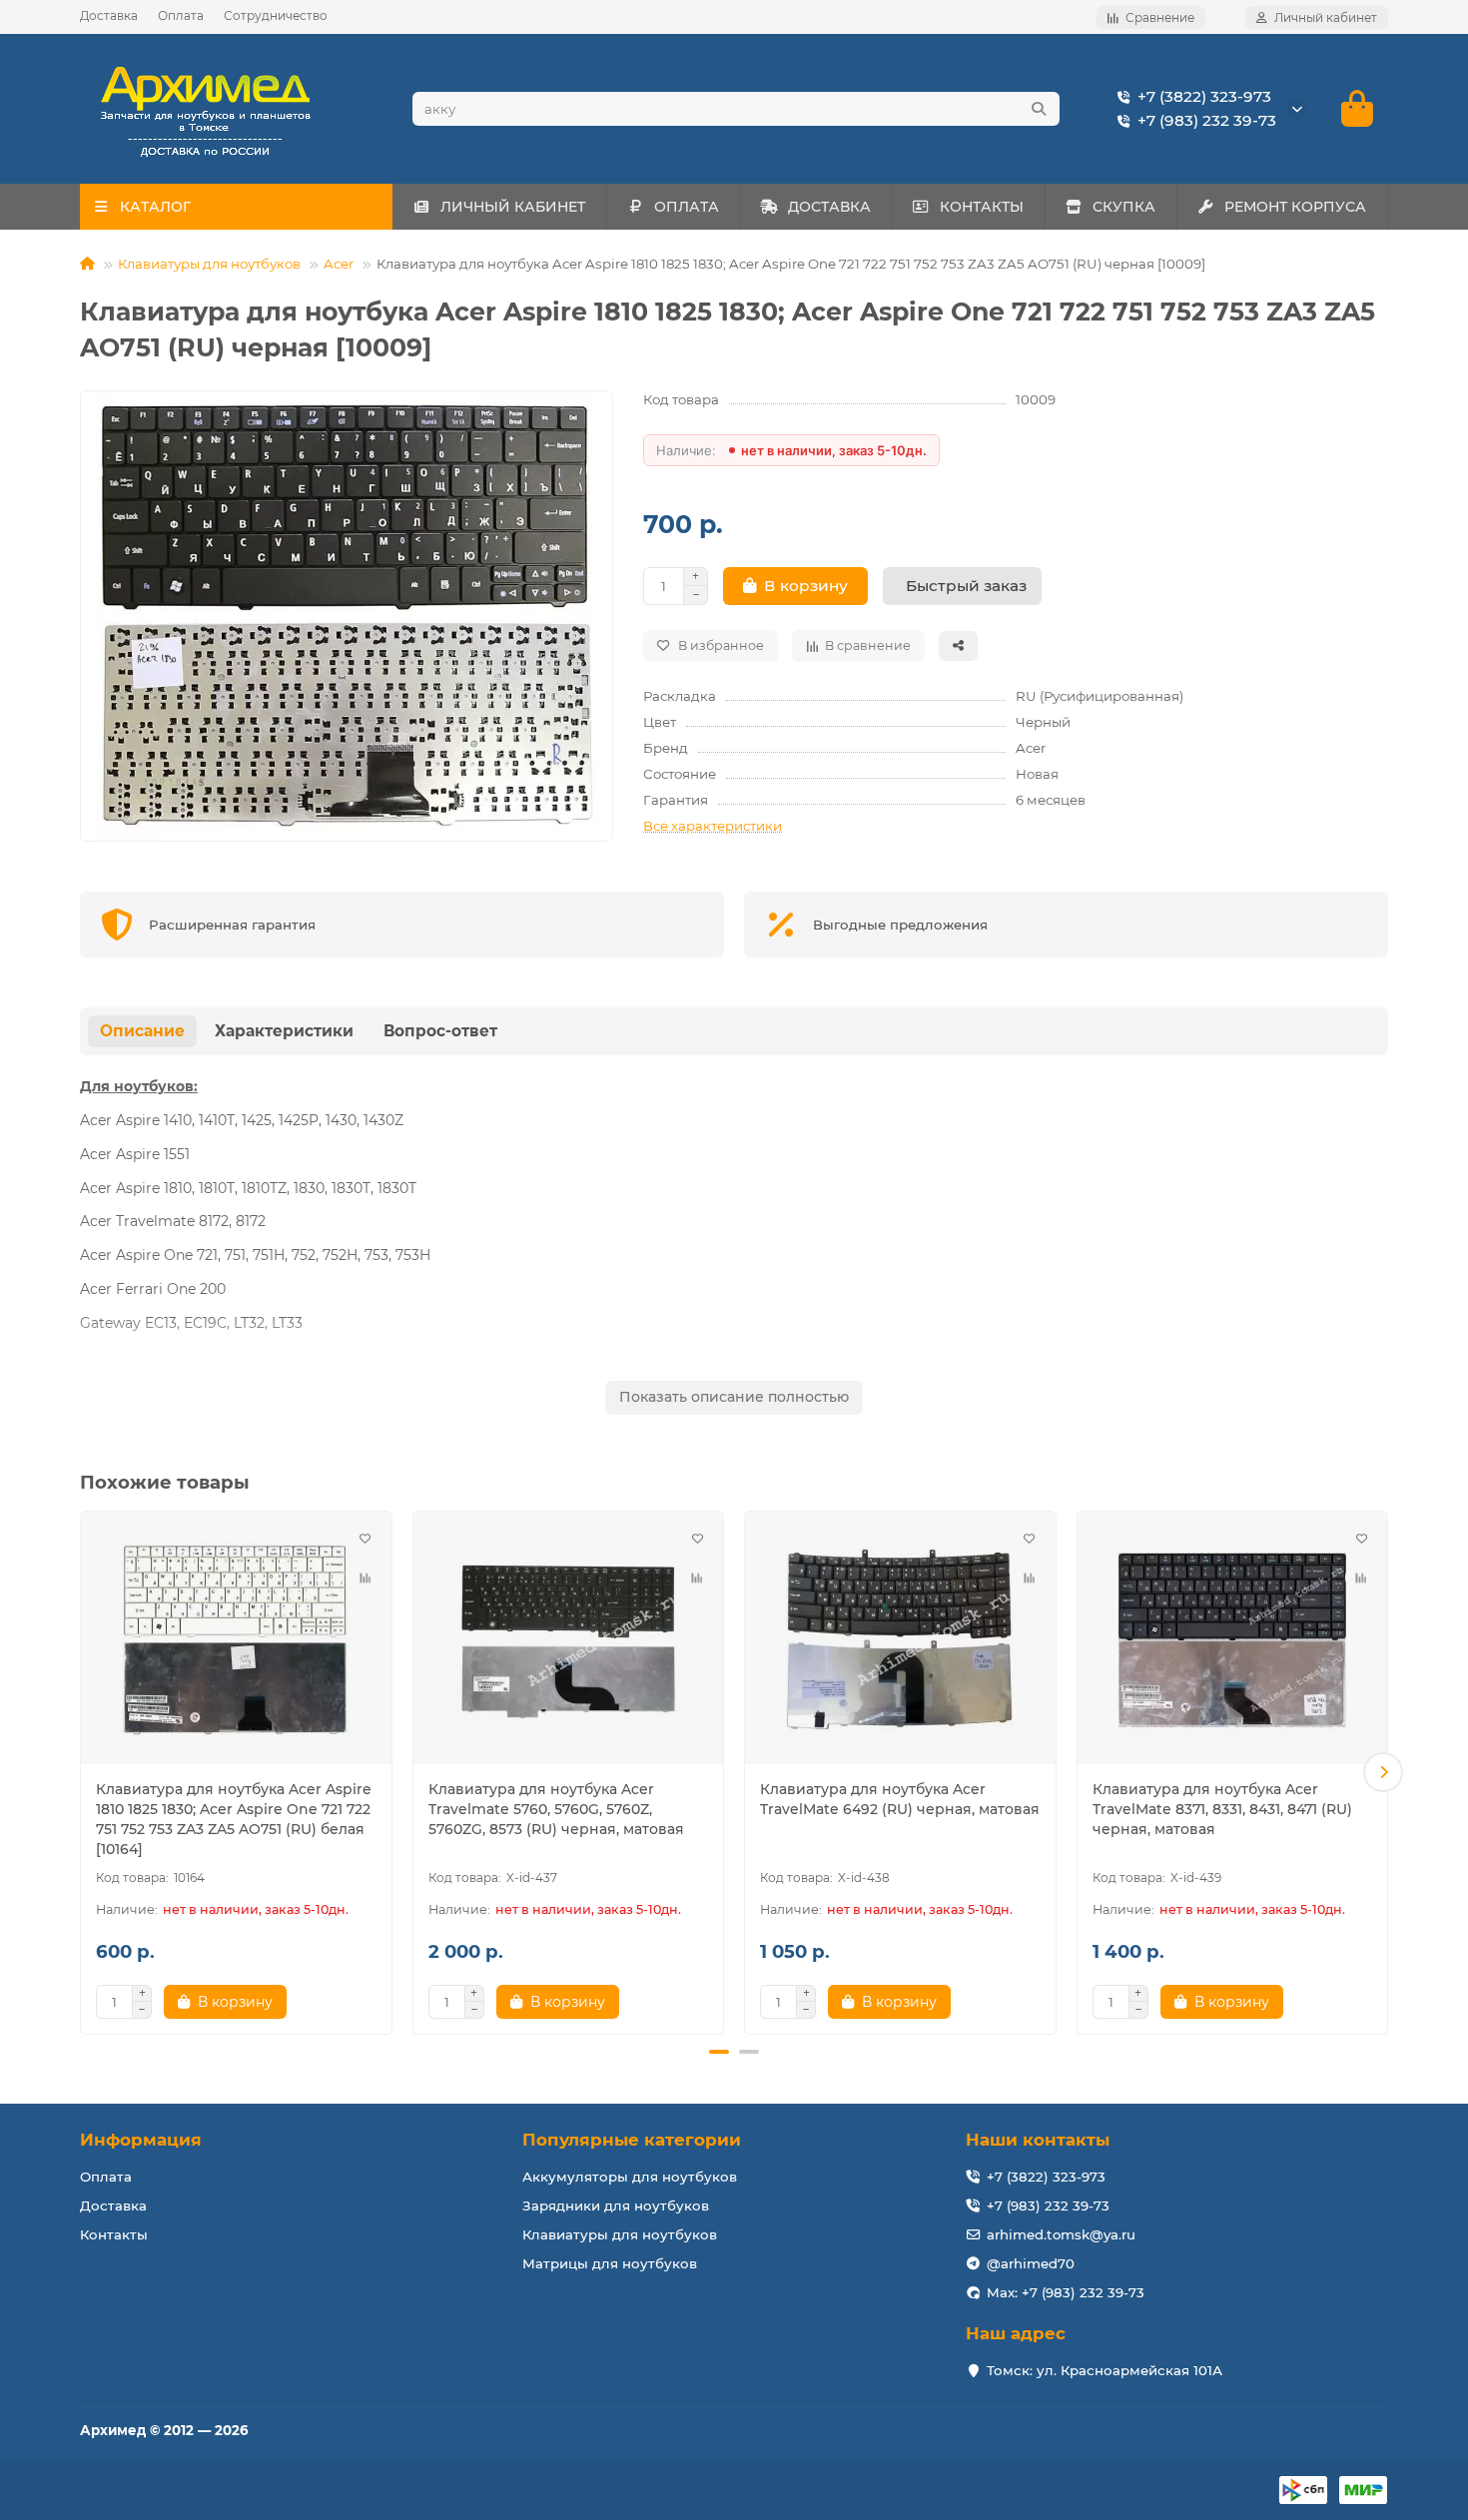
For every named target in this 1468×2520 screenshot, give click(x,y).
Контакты (114, 2234)
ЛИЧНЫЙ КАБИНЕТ (513, 207)
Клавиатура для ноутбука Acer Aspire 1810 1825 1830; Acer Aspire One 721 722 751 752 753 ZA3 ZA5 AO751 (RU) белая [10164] (234, 1819)
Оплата (181, 15)
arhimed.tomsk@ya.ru (1061, 2234)
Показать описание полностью (734, 1397)
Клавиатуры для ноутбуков (209, 264)
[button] (85, 1772)
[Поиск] (1039, 109)
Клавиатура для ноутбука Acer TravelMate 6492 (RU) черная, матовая (900, 1799)
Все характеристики (713, 826)
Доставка (109, 15)
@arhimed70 (1031, 2263)
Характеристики (284, 1031)
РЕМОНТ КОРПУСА (1295, 207)
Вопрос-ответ (440, 1031)
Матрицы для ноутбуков (610, 2263)
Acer (339, 264)
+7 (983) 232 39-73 (1207, 120)
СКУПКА (1124, 207)
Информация (141, 2140)
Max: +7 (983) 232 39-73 (1066, 2292)
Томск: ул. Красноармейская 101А (1104, 2370)
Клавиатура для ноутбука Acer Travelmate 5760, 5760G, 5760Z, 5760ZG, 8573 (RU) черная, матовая (556, 1809)
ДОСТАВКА (829, 207)
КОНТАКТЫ (982, 207)
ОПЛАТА (687, 207)
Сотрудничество (276, 15)
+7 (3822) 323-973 (1204, 96)
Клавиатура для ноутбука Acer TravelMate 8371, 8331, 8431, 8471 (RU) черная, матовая (1222, 1809)
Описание (142, 1031)
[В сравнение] (366, 1577)
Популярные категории (632, 2140)
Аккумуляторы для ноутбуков (630, 2177)
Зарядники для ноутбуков (616, 2205)
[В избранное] (366, 1538)
